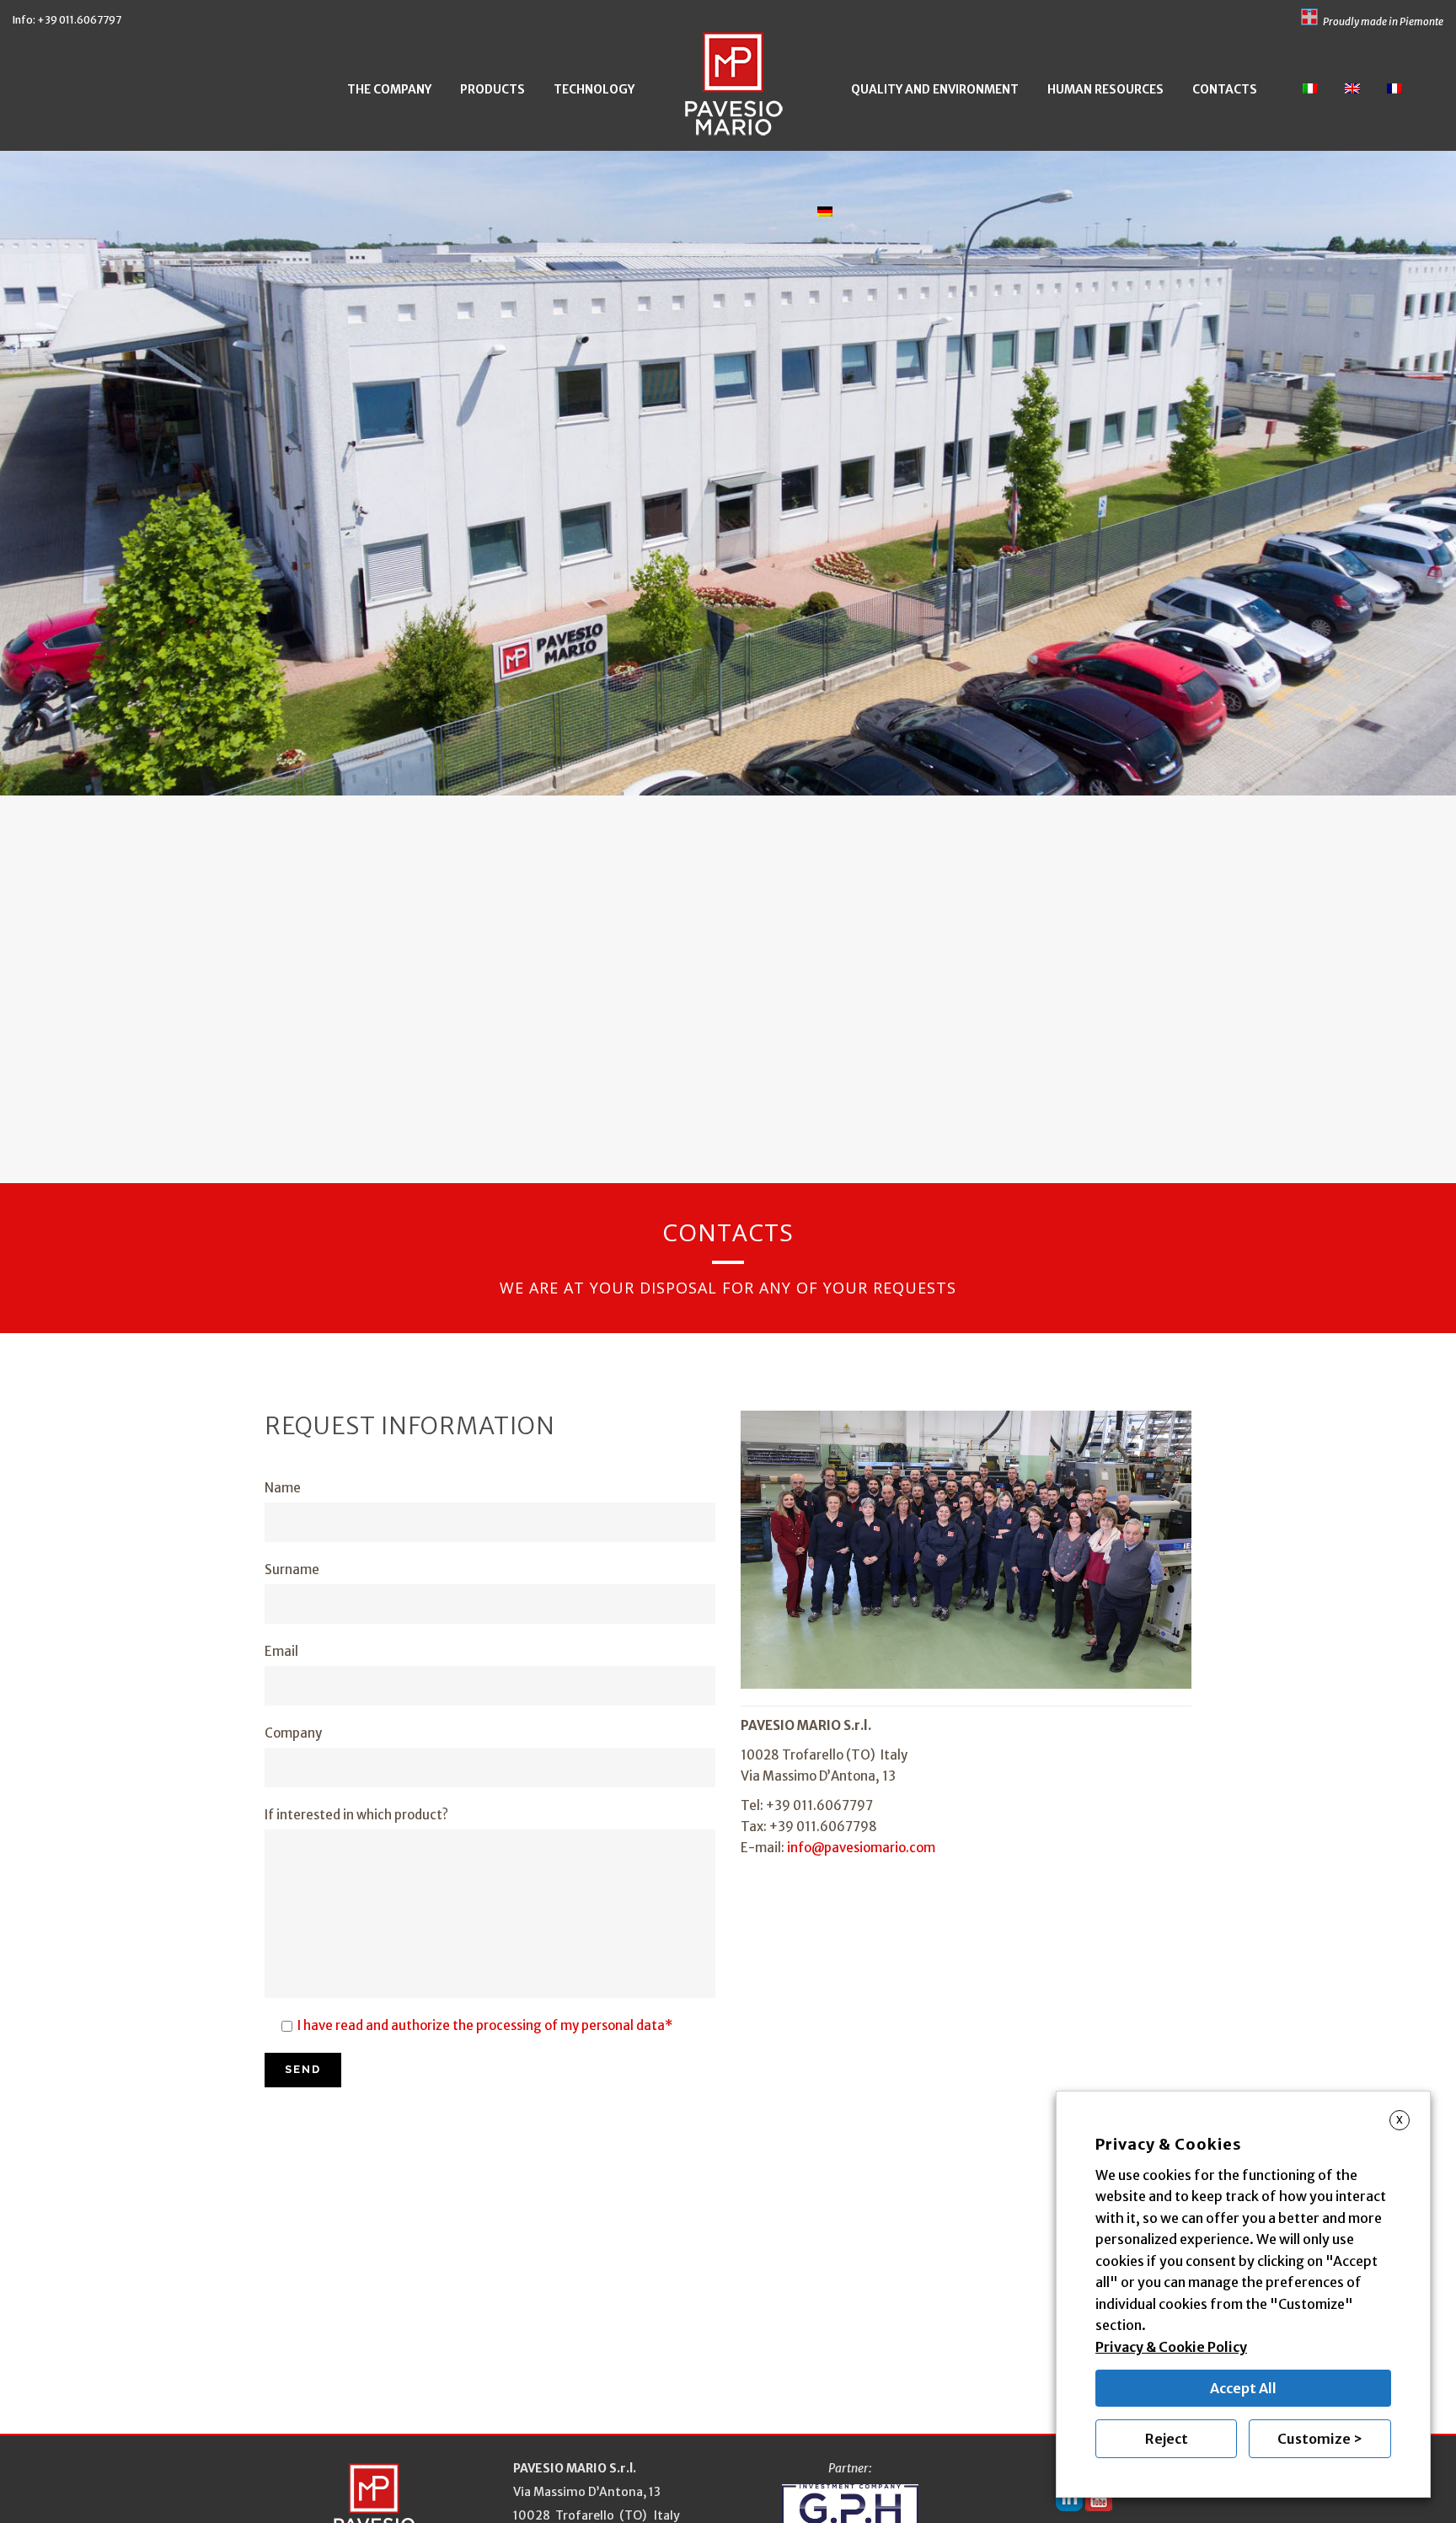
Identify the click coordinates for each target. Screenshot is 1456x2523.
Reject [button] (1167, 2439)
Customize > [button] (1320, 2439)
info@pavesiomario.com (861, 1848)
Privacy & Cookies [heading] (1169, 2144)
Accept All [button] (1243, 2388)
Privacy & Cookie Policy (1171, 2347)
